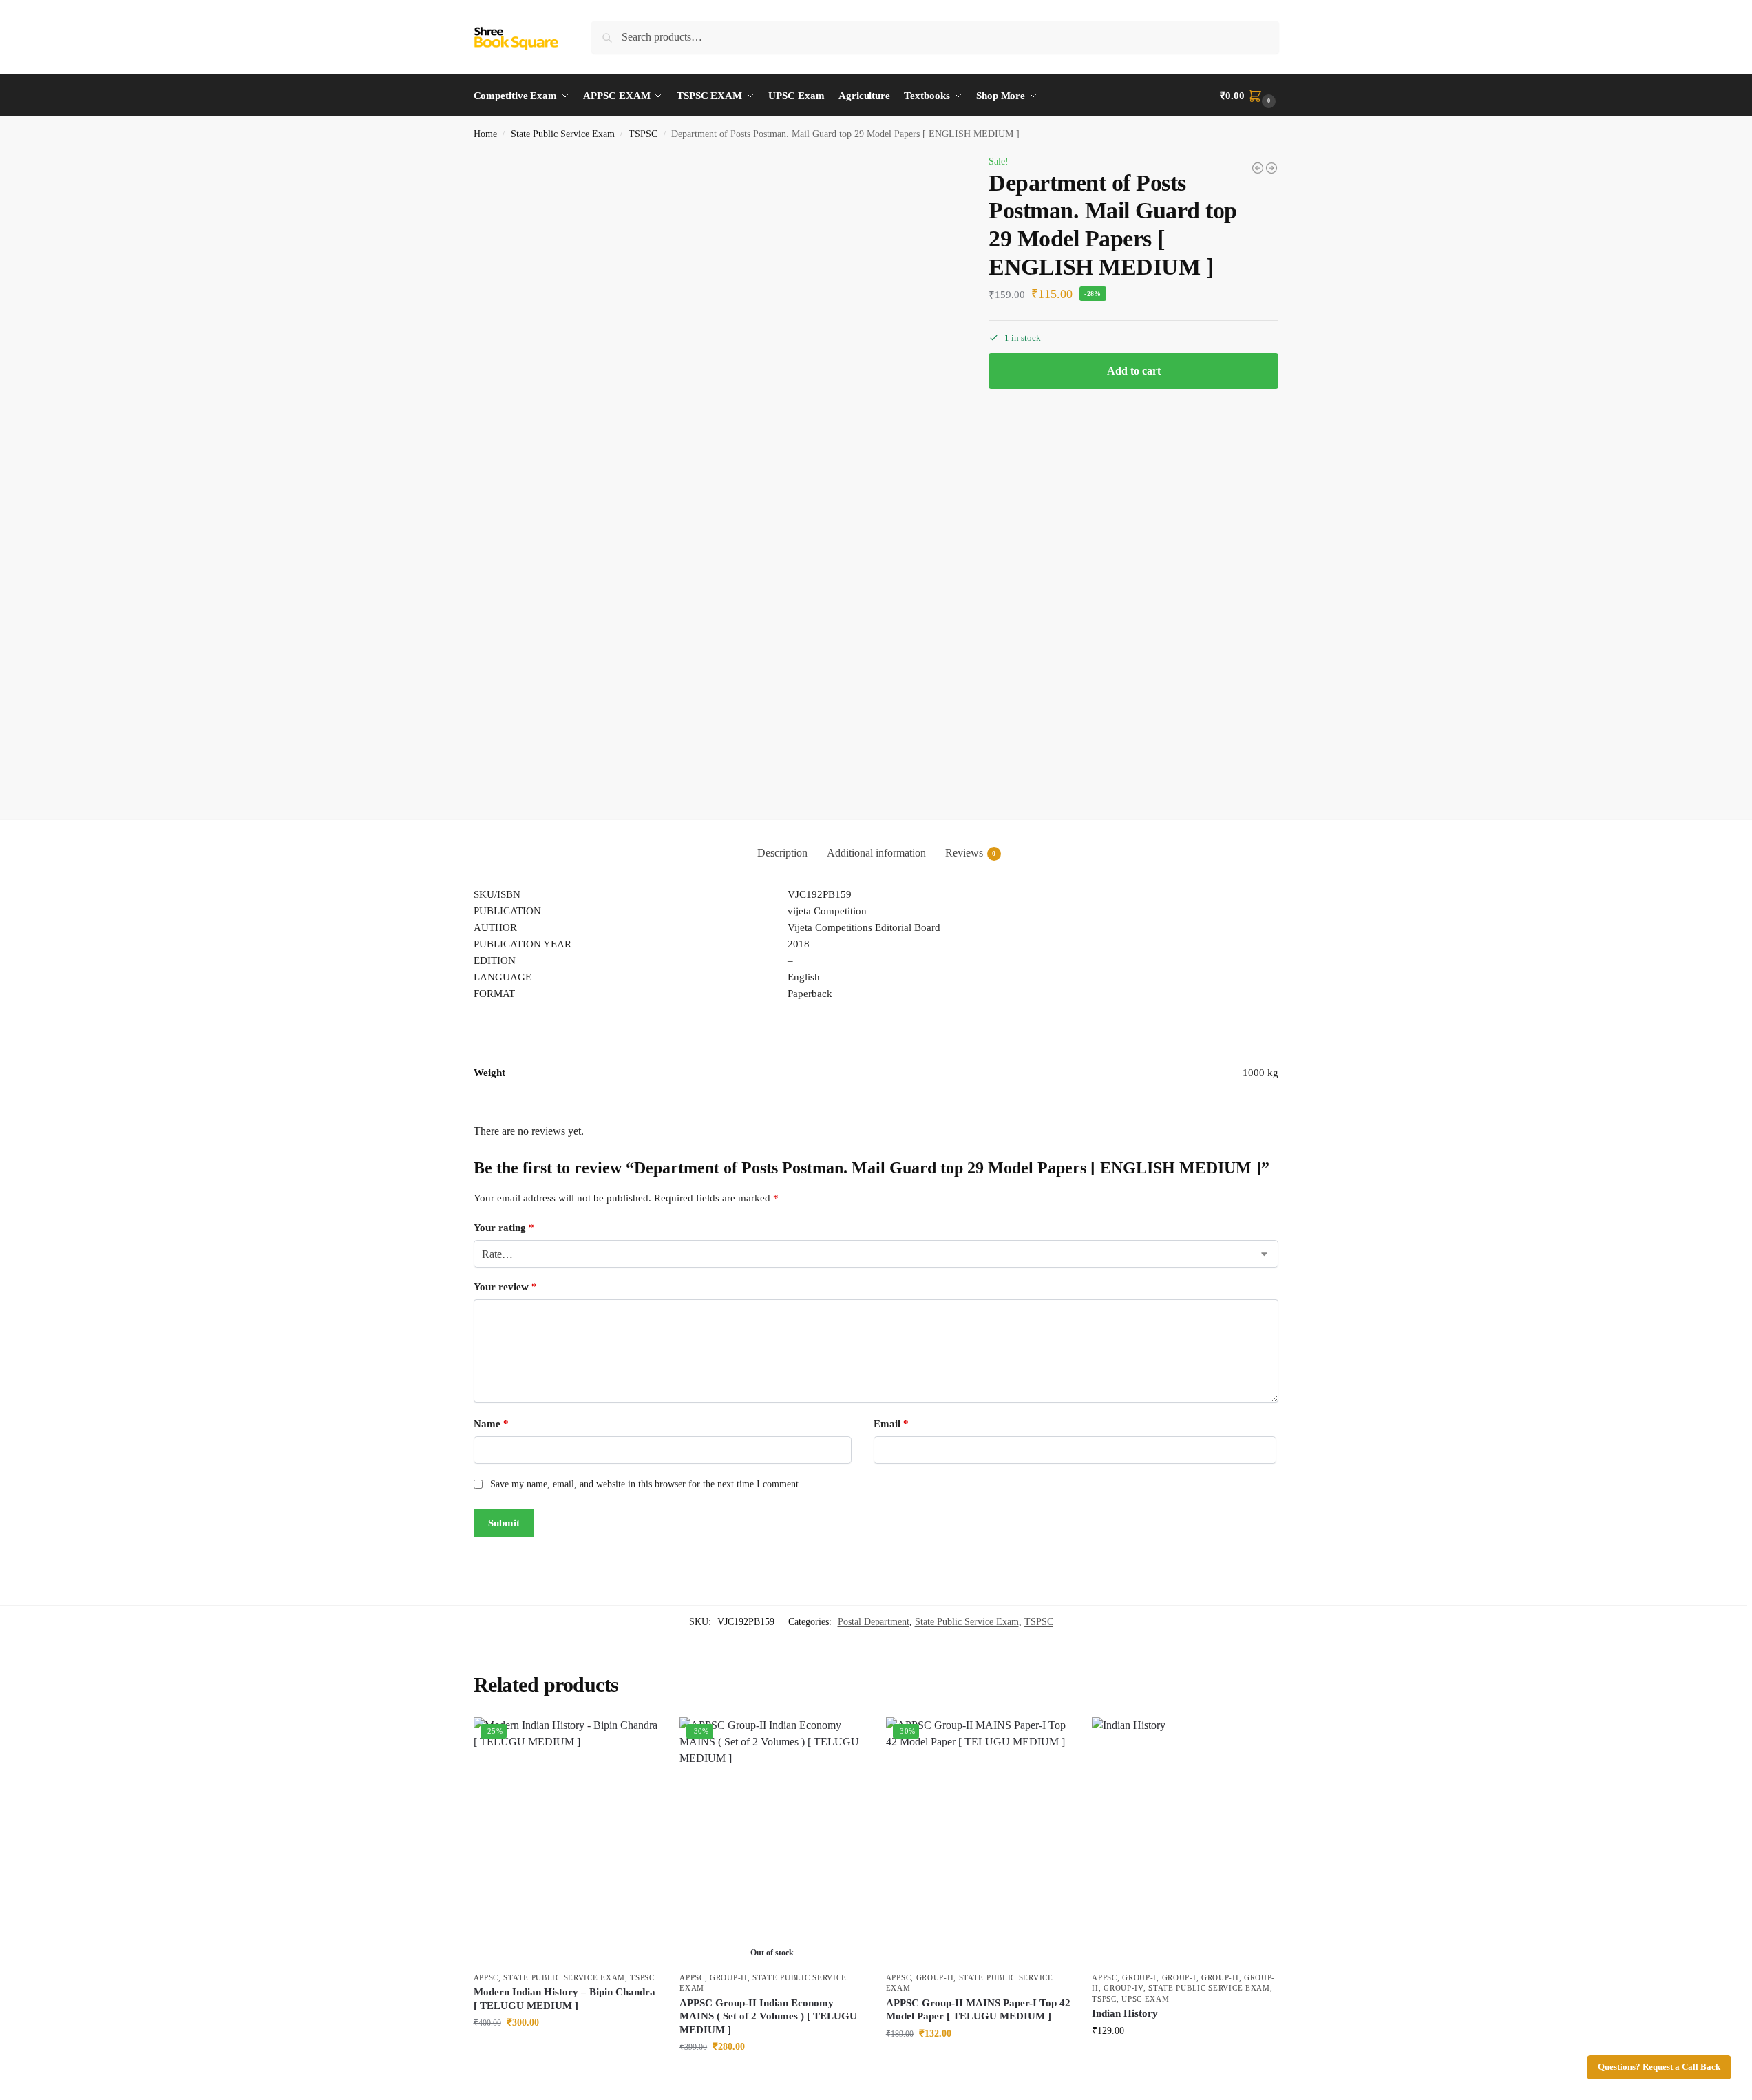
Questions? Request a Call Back (1659, 2067)
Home (485, 134)
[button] (1249, 96)
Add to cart (1134, 371)
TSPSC (643, 134)
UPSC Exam (1145, 1999)
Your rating (504, 1228)
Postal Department (874, 1622)
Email (891, 1424)
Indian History (1125, 2013)
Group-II (729, 1977)
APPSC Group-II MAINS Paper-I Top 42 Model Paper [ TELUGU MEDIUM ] (978, 2010)
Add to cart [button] (566, 2051)
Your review (505, 1287)
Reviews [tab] (971, 853)
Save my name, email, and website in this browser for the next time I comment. (646, 1484)
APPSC (486, 1977)
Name (491, 1424)
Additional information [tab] (876, 853)
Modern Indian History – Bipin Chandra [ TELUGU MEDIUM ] (564, 1999)
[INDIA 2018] (1258, 168)
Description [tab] (782, 853)
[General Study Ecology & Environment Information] (1271, 168)
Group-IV (1123, 1988)
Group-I (1139, 1977)
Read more (772, 2076)
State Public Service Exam (563, 134)
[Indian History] (1185, 1841)
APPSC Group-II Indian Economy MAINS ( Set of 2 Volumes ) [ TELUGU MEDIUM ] (768, 2016)
